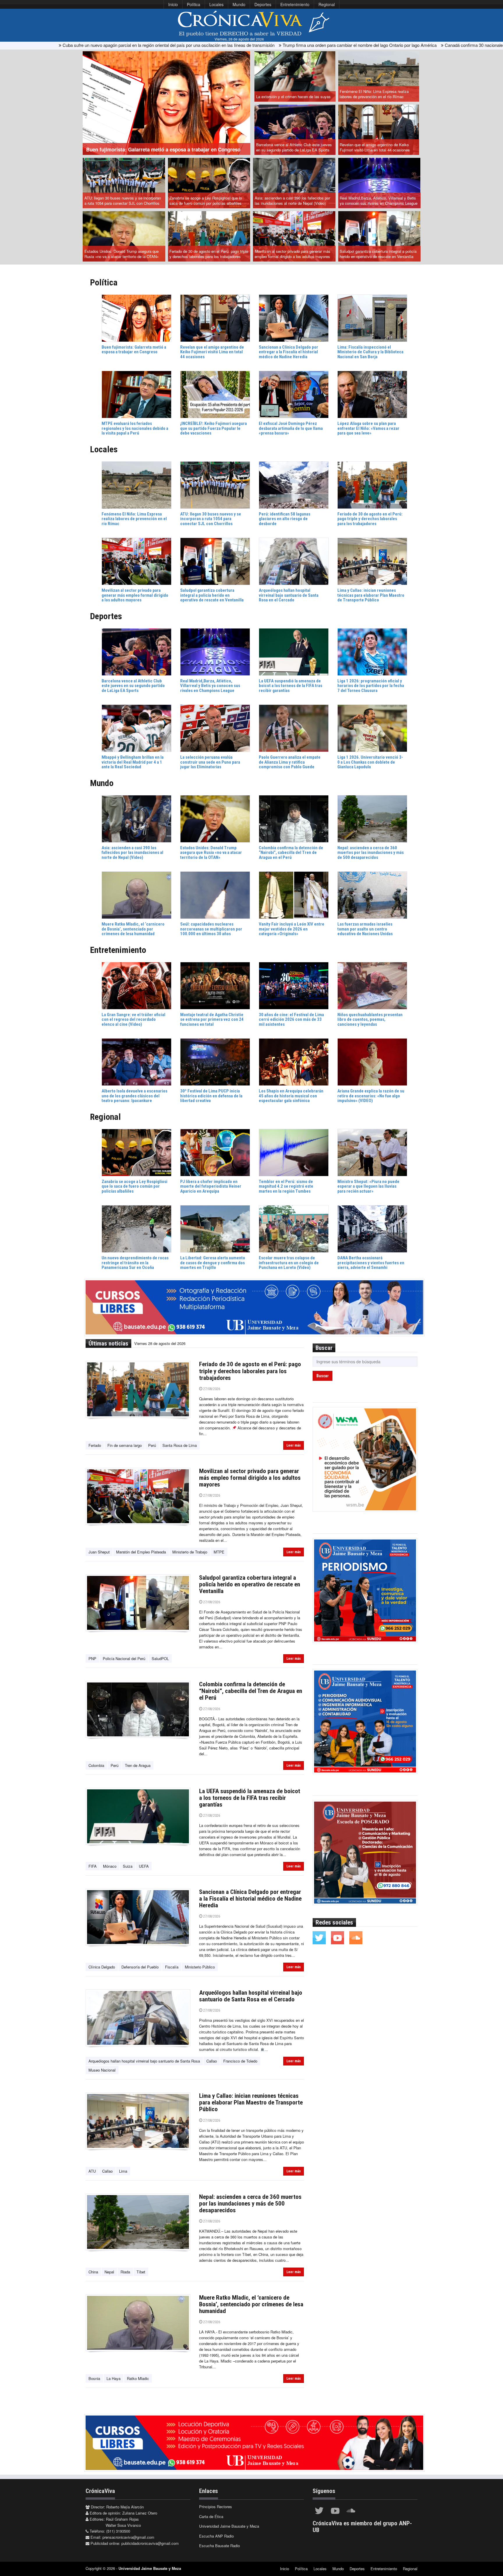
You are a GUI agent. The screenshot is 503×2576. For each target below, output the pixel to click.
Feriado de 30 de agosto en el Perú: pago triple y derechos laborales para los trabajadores (209, 254)
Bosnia (94, 2378)
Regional (327, 4)
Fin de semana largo (125, 1445)
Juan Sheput (99, 1552)
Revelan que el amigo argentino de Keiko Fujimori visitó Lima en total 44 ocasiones (375, 147)
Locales (216, 4)
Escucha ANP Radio (216, 2536)
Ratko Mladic (138, 2378)
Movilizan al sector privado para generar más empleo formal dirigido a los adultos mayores (293, 254)
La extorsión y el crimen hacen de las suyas (293, 97)
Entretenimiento (295, 4)
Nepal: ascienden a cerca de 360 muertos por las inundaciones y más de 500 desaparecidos (250, 2204)
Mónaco (110, 1866)
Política (194, 4)
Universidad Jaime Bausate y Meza (229, 2526)
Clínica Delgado (102, 1967)
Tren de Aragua (138, 1765)
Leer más (294, 1445)
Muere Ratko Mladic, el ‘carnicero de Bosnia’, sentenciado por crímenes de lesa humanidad (251, 2304)
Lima (123, 2171)
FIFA (93, 1866)
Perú (152, 1445)
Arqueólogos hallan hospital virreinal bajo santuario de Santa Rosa (144, 2061)
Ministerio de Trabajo (190, 1552)
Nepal (109, 2272)
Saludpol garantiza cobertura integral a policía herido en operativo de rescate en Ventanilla (378, 254)
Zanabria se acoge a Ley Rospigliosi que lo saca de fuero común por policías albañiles (206, 201)
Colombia (96, 1765)
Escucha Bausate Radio (219, 2546)
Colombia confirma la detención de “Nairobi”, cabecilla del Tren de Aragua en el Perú (251, 1691)
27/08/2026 (211, 1389)
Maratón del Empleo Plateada (141, 1552)
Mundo (239, 4)
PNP (92, 1658)
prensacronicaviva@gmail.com (128, 2537)
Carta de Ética (211, 2516)
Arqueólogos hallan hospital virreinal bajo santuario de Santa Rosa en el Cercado (251, 1996)
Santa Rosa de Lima (180, 1445)
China (93, 2272)
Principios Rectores (216, 2507)
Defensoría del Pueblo (140, 1967)
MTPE (219, 1552)
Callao (212, 2061)
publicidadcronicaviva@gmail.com (150, 2543)
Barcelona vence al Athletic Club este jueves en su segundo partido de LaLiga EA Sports (294, 147)
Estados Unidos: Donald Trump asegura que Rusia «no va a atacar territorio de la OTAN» (122, 254)
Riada (125, 2272)
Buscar (323, 1376)
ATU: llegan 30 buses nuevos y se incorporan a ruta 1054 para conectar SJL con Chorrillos (123, 201)
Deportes (263, 4)
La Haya (114, 2378)
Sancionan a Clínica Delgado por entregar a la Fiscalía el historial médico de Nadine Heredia (250, 1899)
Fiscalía (172, 1967)
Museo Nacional (102, 2070)
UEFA (144, 1866)
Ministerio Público (200, 1967)
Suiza (128, 1866)
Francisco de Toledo (240, 2061)
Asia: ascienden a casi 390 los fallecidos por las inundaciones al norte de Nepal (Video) (292, 201)
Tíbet (141, 2272)
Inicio (173, 4)
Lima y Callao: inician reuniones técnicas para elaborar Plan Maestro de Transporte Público (251, 2102)
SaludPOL (160, 1658)
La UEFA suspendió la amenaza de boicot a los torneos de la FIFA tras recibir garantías (250, 1798)
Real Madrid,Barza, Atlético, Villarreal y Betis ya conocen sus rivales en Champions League (379, 201)
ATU (92, 2171)
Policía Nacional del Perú (124, 1658)
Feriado (95, 1445)
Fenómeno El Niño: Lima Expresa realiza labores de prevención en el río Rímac (374, 94)
